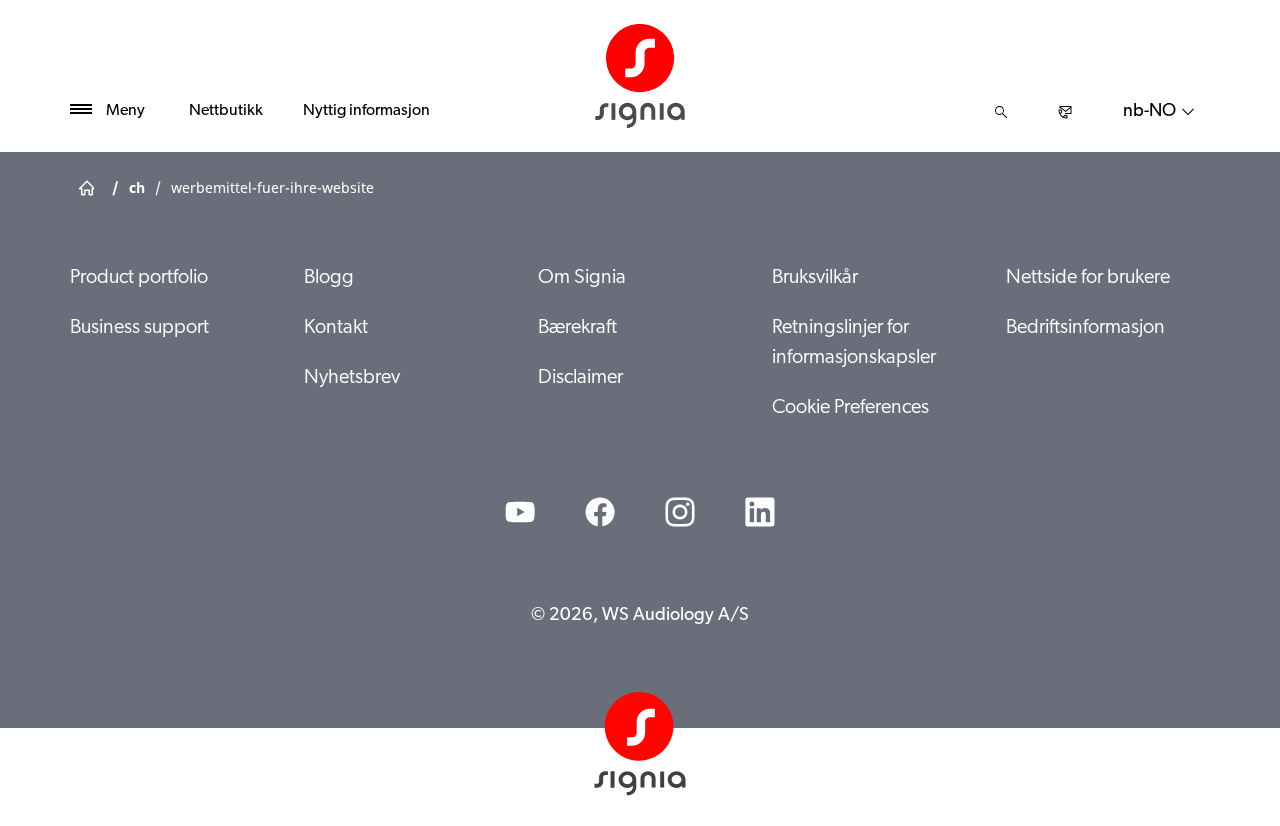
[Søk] (1001, 112)
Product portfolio (139, 278)
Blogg (329, 278)
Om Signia (582, 278)
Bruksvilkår (815, 278)
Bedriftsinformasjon (1085, 328)
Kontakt (336, 328)
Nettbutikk (226, 111)
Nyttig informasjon (366, 111)
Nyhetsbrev (352, 378)
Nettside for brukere (1088, 278)
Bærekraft (577, 328)
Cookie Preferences (850, 408)
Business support (139, 328)
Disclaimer (580, 378)
